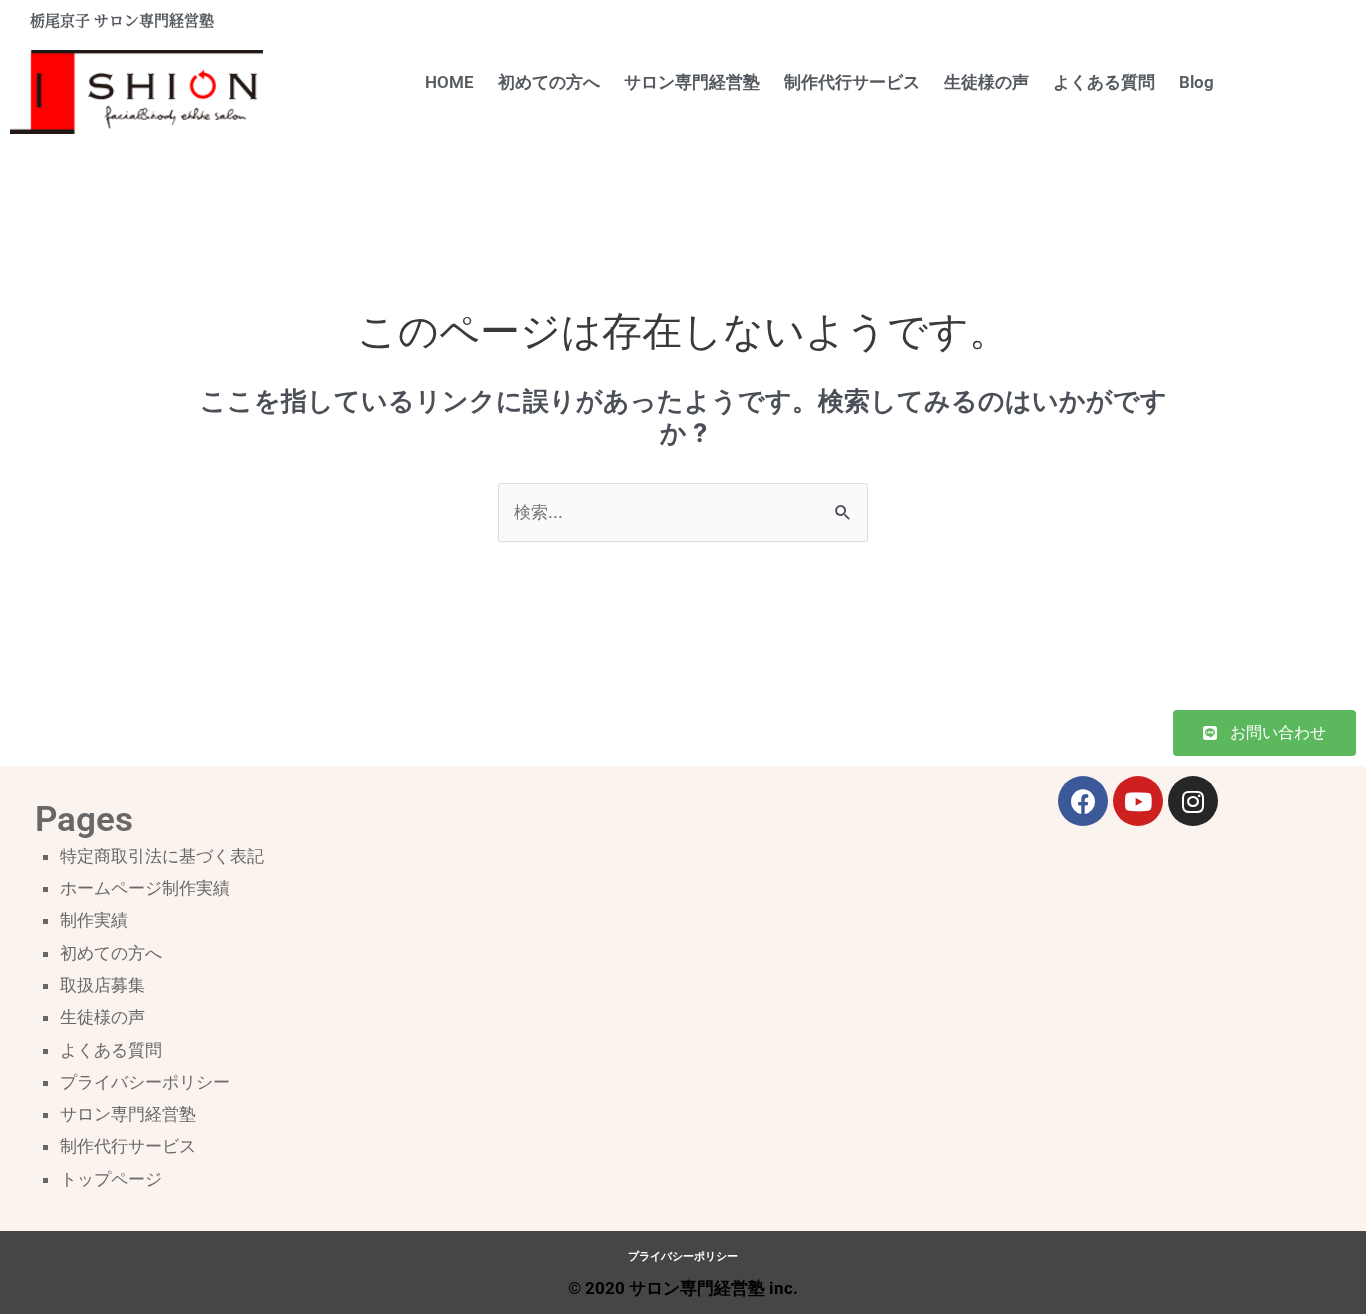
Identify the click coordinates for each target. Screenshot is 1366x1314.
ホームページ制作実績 (145, 888)
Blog (1196, 82)
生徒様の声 (986, 82)
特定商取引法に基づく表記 (162, 856)
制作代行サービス (852, 82)
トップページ (111, 1179)
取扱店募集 (102, 985)
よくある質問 (1104, 82)
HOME (449, 82)
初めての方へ (549, 82)
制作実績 (94, 920)
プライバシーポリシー (145, 1082)
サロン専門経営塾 (692, 82)
